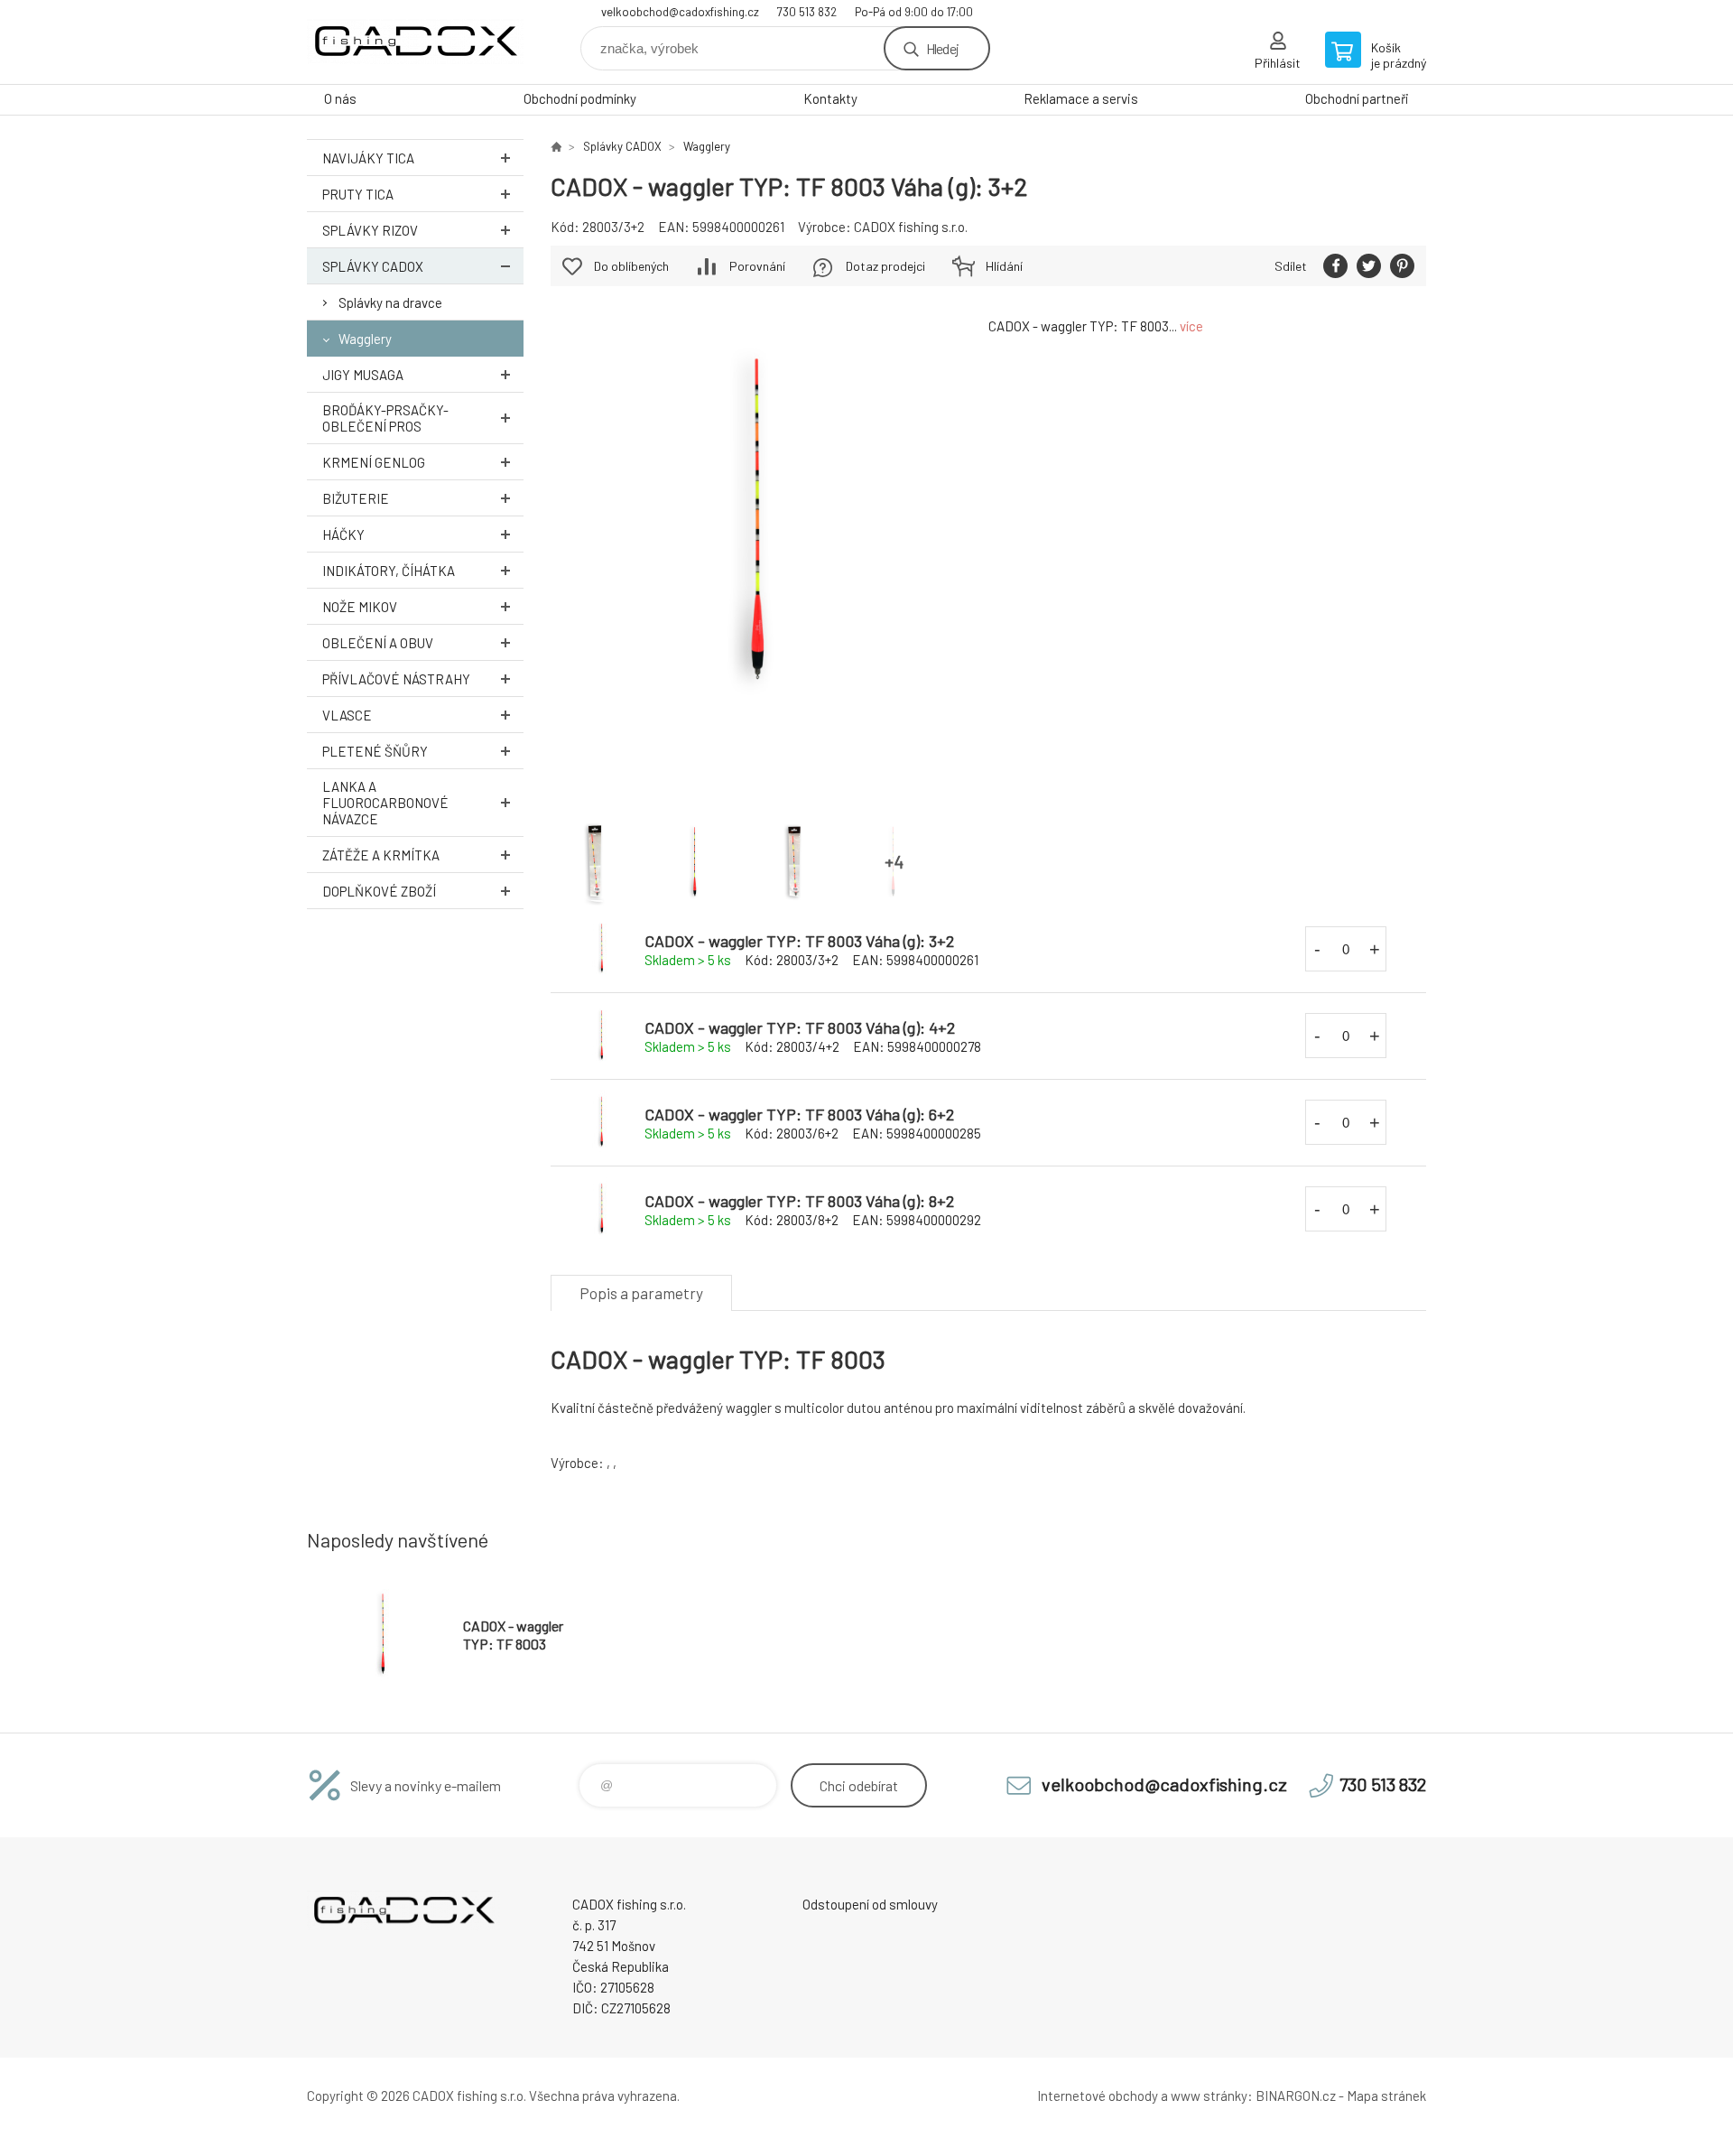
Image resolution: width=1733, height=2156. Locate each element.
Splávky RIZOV (370, 230)
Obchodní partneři (1357, 98)
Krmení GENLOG (374, 462)
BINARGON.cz (1296, 2096)
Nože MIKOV (360, 607)
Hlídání (1004, 266)
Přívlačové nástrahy (396, 679)
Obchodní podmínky (580, 98)
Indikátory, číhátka (389, 571)
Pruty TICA (358, 194)
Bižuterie (356, 498)
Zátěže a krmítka (381, 855)
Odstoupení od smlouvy (870, 1904)
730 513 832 (807, 12)
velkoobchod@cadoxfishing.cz (680, 12)
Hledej (942, 48)
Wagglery (365, 339)
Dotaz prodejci (885, 266)
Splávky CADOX (373, 266)
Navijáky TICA (368, 158)
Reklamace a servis (1081, 98)
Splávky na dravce (390, 302)
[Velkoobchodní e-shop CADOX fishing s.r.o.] (556, 146)
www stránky (1209, 2096)
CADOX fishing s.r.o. (911, 227)
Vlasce (347, 715)
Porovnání (757, 266)
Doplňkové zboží (379, 891)
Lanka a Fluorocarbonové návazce (385, 803)
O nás (340, 98)
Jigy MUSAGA (363, 375)
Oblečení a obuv (378, 643)
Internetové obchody (1098, 2096)
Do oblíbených (631, 266)
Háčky (343, 534)
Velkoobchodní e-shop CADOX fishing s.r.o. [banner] (415, 42)
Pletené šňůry (375, 751)
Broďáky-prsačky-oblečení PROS (385, 418)
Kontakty (830, 98)
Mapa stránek (1386, 2096)
